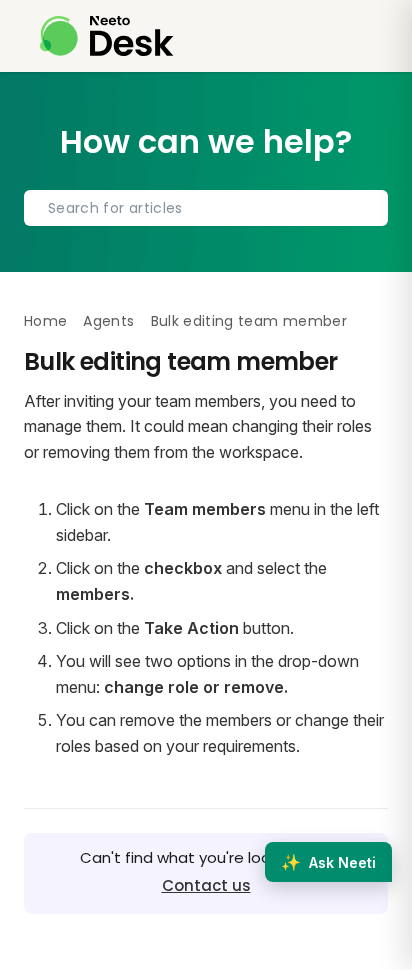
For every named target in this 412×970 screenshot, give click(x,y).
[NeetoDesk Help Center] (107, 36)
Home (45, 321)
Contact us (206, 885)
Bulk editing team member (249, 321)
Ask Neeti (328, 862)
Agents (108, 321)
